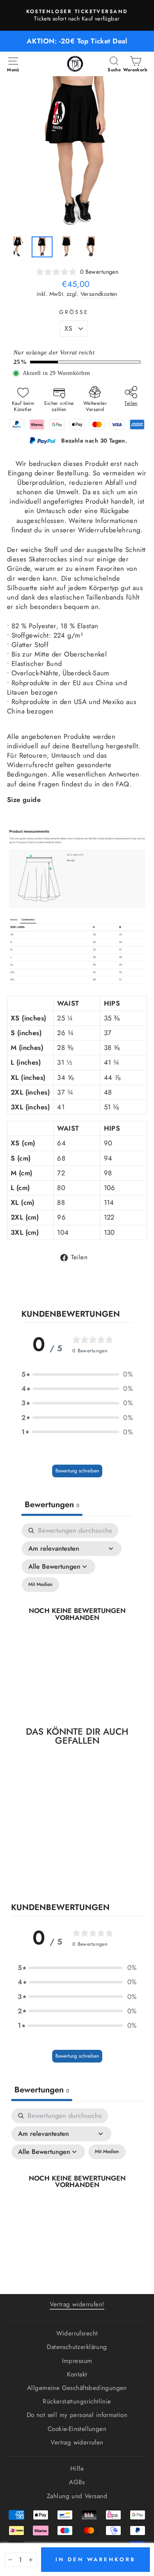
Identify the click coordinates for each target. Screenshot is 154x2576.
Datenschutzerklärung (77, 2347)
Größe (74, 312)
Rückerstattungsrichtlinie (77, 2401)
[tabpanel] (77, 1615)
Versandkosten (99, 294)
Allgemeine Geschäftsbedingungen (77, 2388)
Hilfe (77, 2469)
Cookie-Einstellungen (77, 2429)
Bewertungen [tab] (52, 1505)
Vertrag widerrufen (77, 2442)
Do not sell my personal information (77, 2415)
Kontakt (77, 2374)
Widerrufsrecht (77, 2333)
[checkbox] (40, 1585)
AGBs (77, 2482)
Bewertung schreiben (77, 1471)
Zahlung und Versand (77, 2496)
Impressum (77, 2361)
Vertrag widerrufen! (77, 2304)
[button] (77, 1374)
